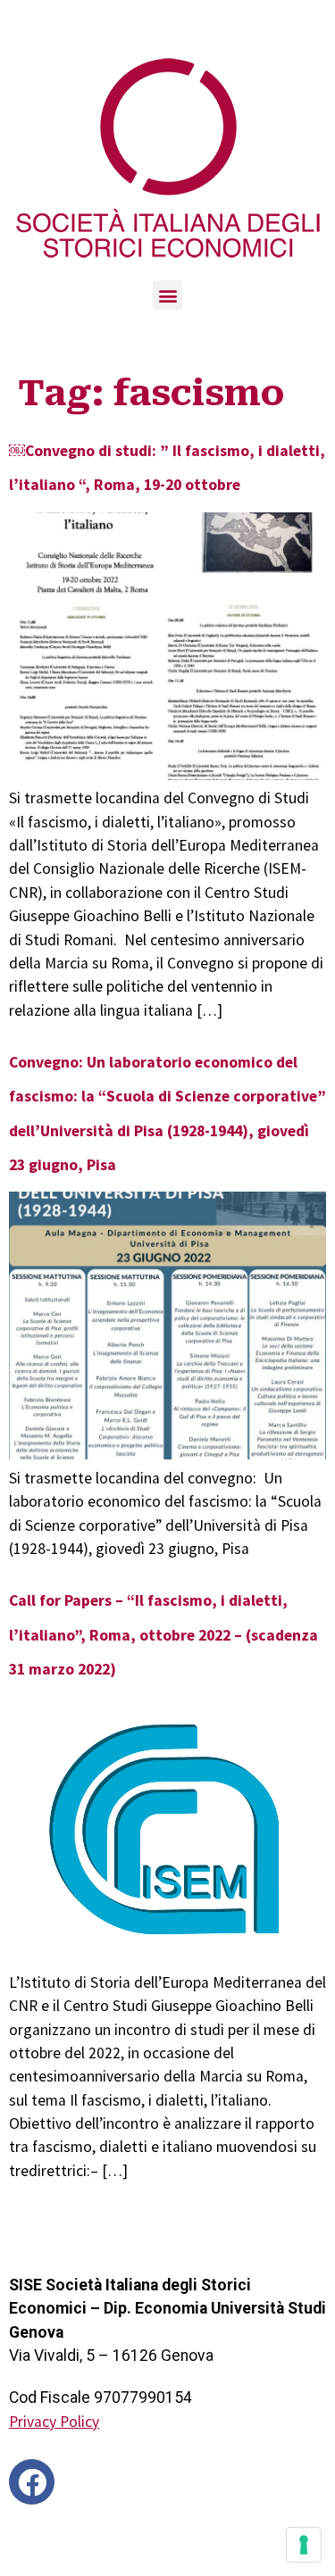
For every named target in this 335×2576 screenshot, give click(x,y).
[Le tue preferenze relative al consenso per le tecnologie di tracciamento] (304, 2545)
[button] (167, 295)
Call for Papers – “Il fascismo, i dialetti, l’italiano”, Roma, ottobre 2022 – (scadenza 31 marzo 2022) (163, 1635)
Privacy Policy (54, 2422)
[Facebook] (32, 2482)
